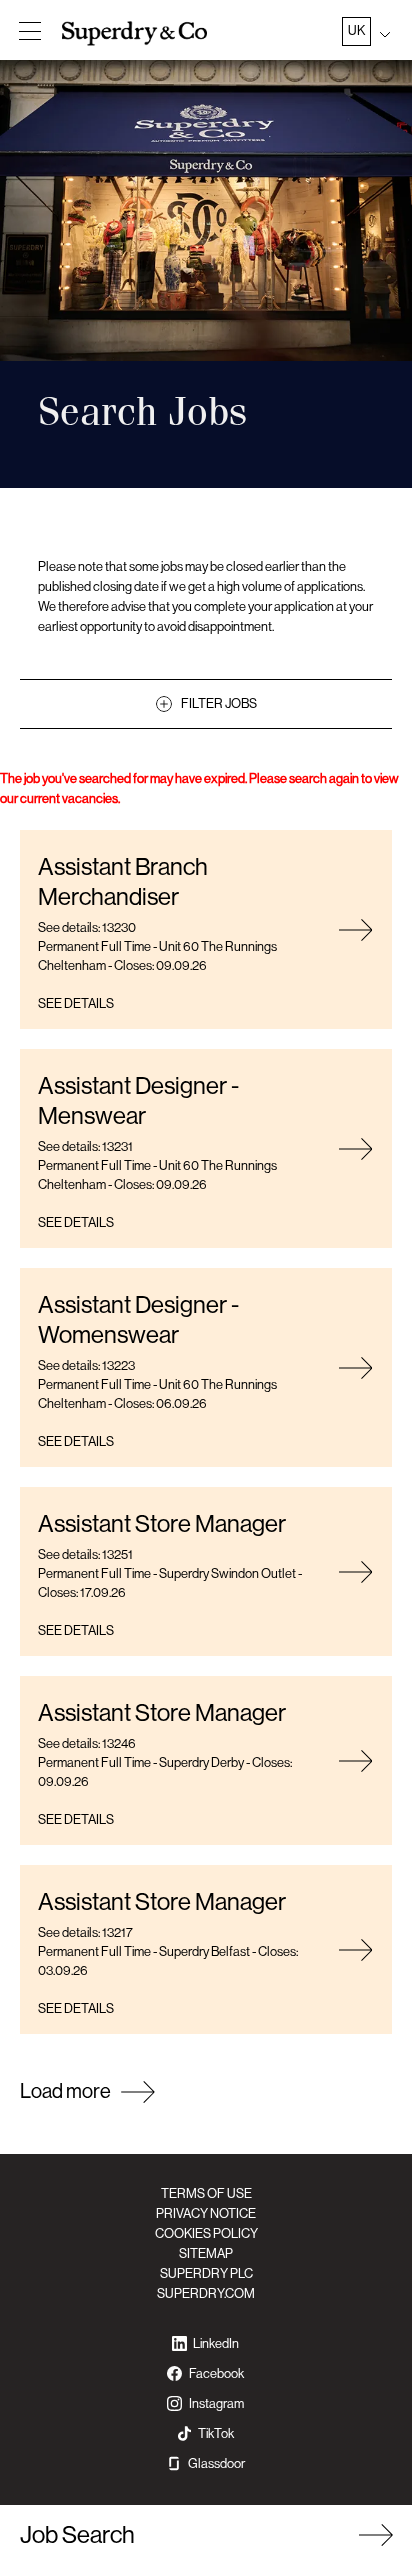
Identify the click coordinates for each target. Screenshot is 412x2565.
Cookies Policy (206, 2233)
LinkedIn (216, 2343)
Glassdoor (216, 2463)
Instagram (216, 2403)
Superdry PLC (206, 2273)
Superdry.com (206, 2293)
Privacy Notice (206, 2213)
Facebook (216, 2373)
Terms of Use (206, 2193)
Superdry (137, 33)
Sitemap (206, 2253)
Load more (65, 2091)
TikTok (216, 2433)
